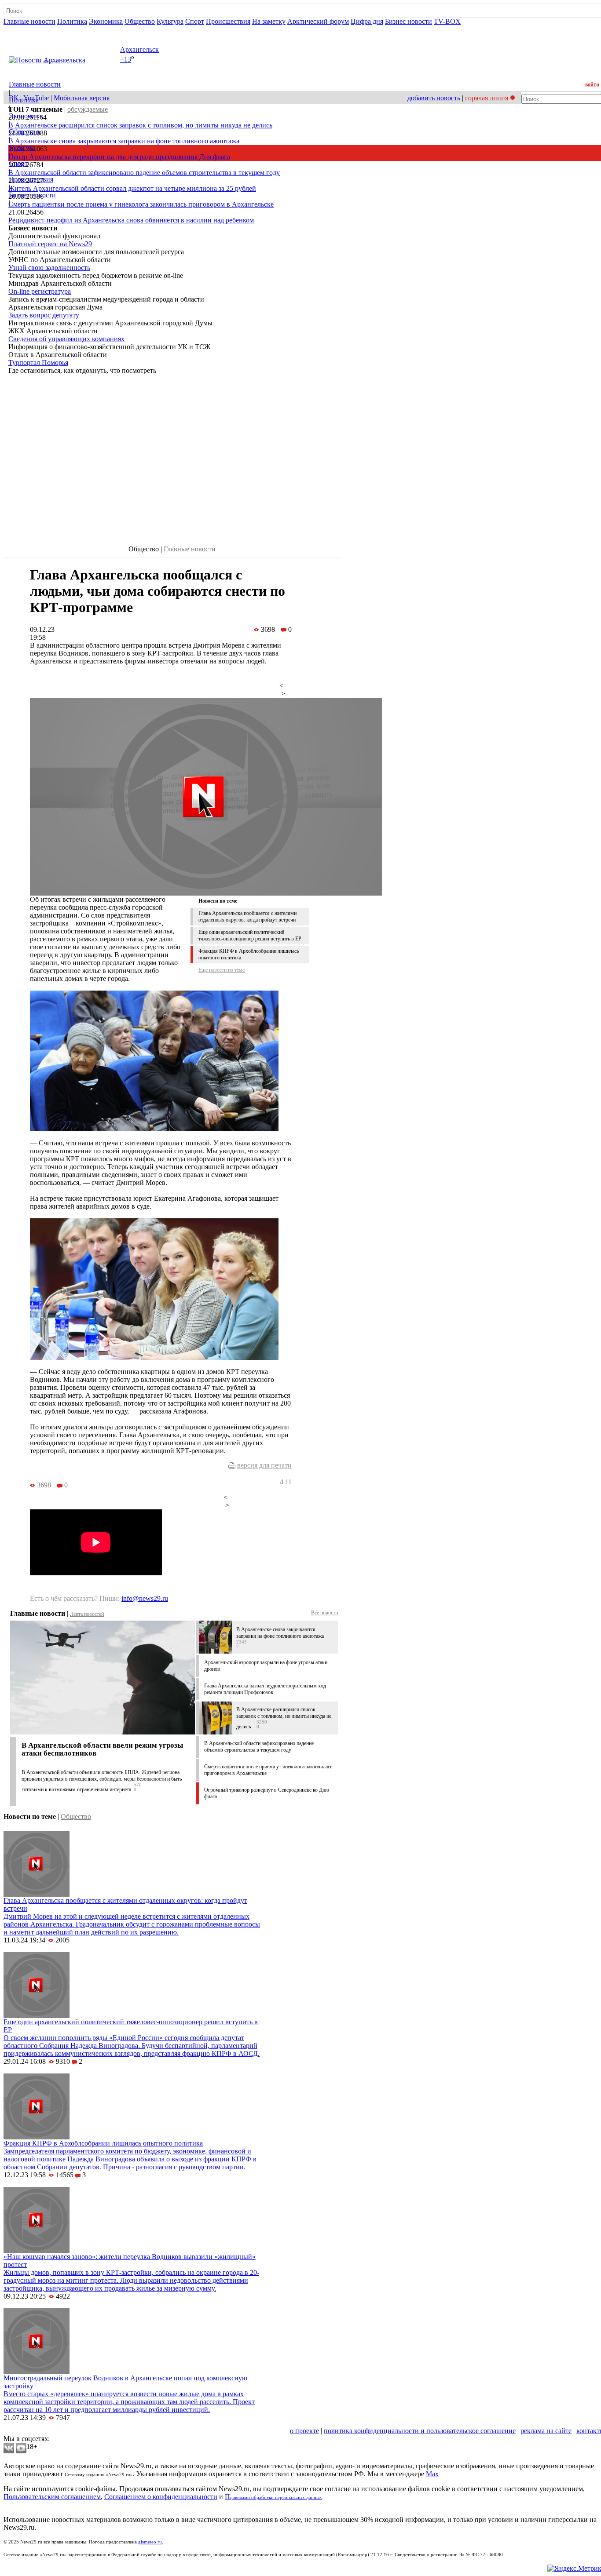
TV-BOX (447, 21)
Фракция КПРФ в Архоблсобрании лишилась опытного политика (103, 2143)
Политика (72, 21)
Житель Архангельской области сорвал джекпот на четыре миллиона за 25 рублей (132, 188)
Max (432, 2474)
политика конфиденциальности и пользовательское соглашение (420, 2431)
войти (592, 84)
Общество (140, 21)
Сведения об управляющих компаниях (66, 339)
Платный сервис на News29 (50, 244)
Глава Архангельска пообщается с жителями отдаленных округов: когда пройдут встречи (247, 916)
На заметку (269, 21)
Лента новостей (87, 1614)
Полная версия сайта (37, 29)
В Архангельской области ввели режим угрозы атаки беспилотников (102, 1749)
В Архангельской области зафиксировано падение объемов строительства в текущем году (144, 173)
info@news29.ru (145, 1598)
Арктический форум (318, 21)
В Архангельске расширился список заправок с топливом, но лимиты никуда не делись (140, 125)
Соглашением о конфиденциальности (161, 2497)
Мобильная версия (82, 98)
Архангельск (139, 49)
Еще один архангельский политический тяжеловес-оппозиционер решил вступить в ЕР (250, 935)
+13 (126, 60)
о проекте (304, 2431)
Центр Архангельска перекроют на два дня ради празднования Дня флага (119, 157)
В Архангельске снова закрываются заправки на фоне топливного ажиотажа (124, 141)
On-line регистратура (40, 291)
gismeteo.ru (150, 2542)
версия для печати (264, 1465)
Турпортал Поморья (38, 363)
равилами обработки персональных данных (276, 2498)
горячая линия (487, 98)
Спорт (195, 21)
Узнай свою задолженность (49, 268)
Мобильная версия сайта (43, 2431)
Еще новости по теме (222, 970)
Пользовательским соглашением (52, 2497)
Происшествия (228, 21)
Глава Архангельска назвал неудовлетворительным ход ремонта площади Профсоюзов (265, 1689)
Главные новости (29, 21)
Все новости (324, 1613)
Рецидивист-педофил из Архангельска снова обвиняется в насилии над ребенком (131, 220)
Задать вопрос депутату (44, 315)
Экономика (106, 21)
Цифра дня (367, 21)
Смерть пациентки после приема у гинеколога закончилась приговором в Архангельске (141, 204)
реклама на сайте (546, 2431)
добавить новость (434, 98)
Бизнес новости (409, 21)
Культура (170, 21)
